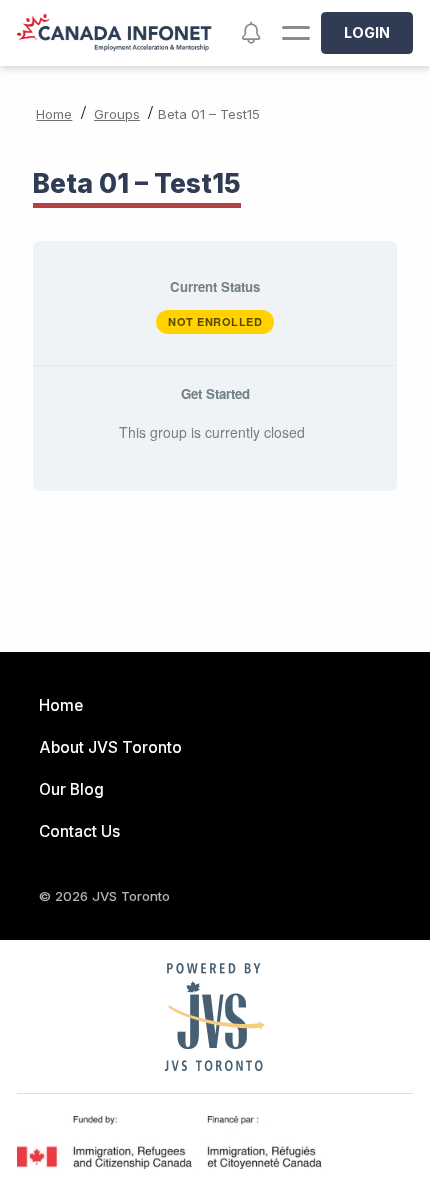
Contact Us (79, 831)
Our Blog (71, 789)
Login (367, 32)
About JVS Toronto (110, 747)
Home (54, 114)
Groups (117, 114)
